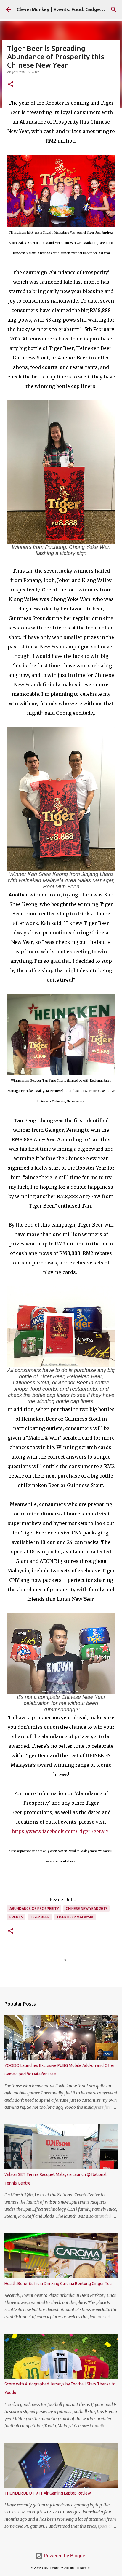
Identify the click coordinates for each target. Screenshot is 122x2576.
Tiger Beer (40, 1917)
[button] (11, 85)
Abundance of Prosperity (34, 1909)
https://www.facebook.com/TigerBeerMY (60, 1831)
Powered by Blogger (65, 2556)
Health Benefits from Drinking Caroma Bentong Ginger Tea (58, 2284)
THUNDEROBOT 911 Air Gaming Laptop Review (48, 2493)
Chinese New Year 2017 (86, 1909)
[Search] (114, 9)
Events (16, 1917)
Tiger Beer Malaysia (75, 1917)
